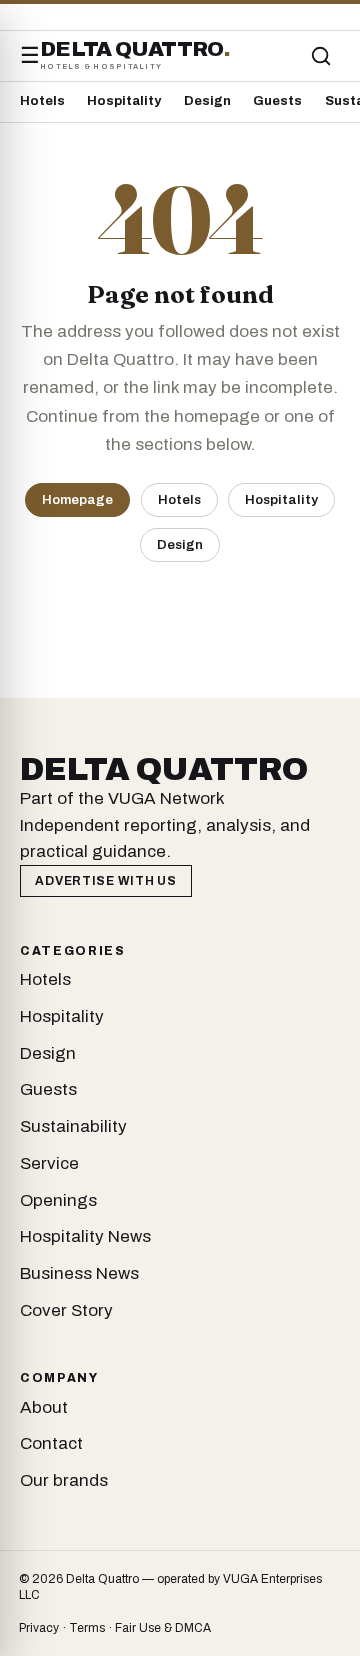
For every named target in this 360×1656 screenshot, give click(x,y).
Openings (58, 1200)
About (44, 1407)
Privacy (39, 1628)
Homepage (77, 499)
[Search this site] (321, 56)
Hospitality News (85, 1236)
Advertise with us (105, 881)
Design (207, 101)
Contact (51, 1443)
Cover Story (66, 1310)
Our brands (64, 1480)
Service (49, 1163)
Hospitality (124, 101)
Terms (87, 1628)
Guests (277, 101)
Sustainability (73, 1126)
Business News (79, 1273)
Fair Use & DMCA (163, 1628)
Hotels (42, 101)
